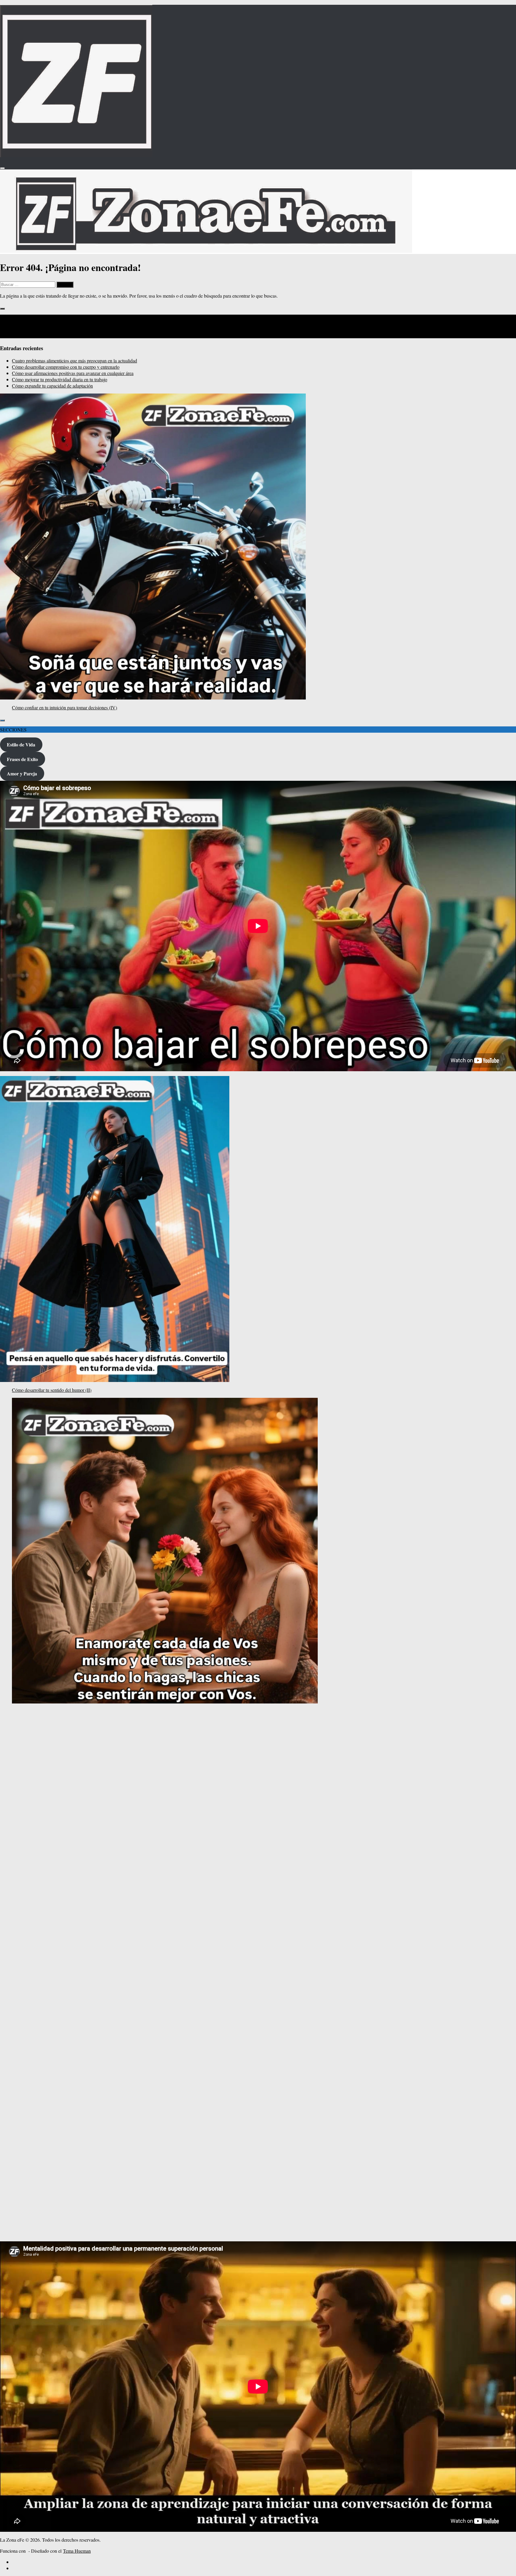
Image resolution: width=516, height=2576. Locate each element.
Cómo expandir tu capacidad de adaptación (52, 386)
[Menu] (2, 168)
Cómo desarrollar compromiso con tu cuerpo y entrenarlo (66, 367)
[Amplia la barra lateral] (2, 309)
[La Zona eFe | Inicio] (76, 155)
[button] (4, 2225)
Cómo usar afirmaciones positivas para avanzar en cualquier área (73, 373)
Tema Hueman (77, 2551)
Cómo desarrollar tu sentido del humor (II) (52, 1390)
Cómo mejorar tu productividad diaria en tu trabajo (60, 379)
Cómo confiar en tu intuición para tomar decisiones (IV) (64, 707)
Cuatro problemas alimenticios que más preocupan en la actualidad (75, 361)
